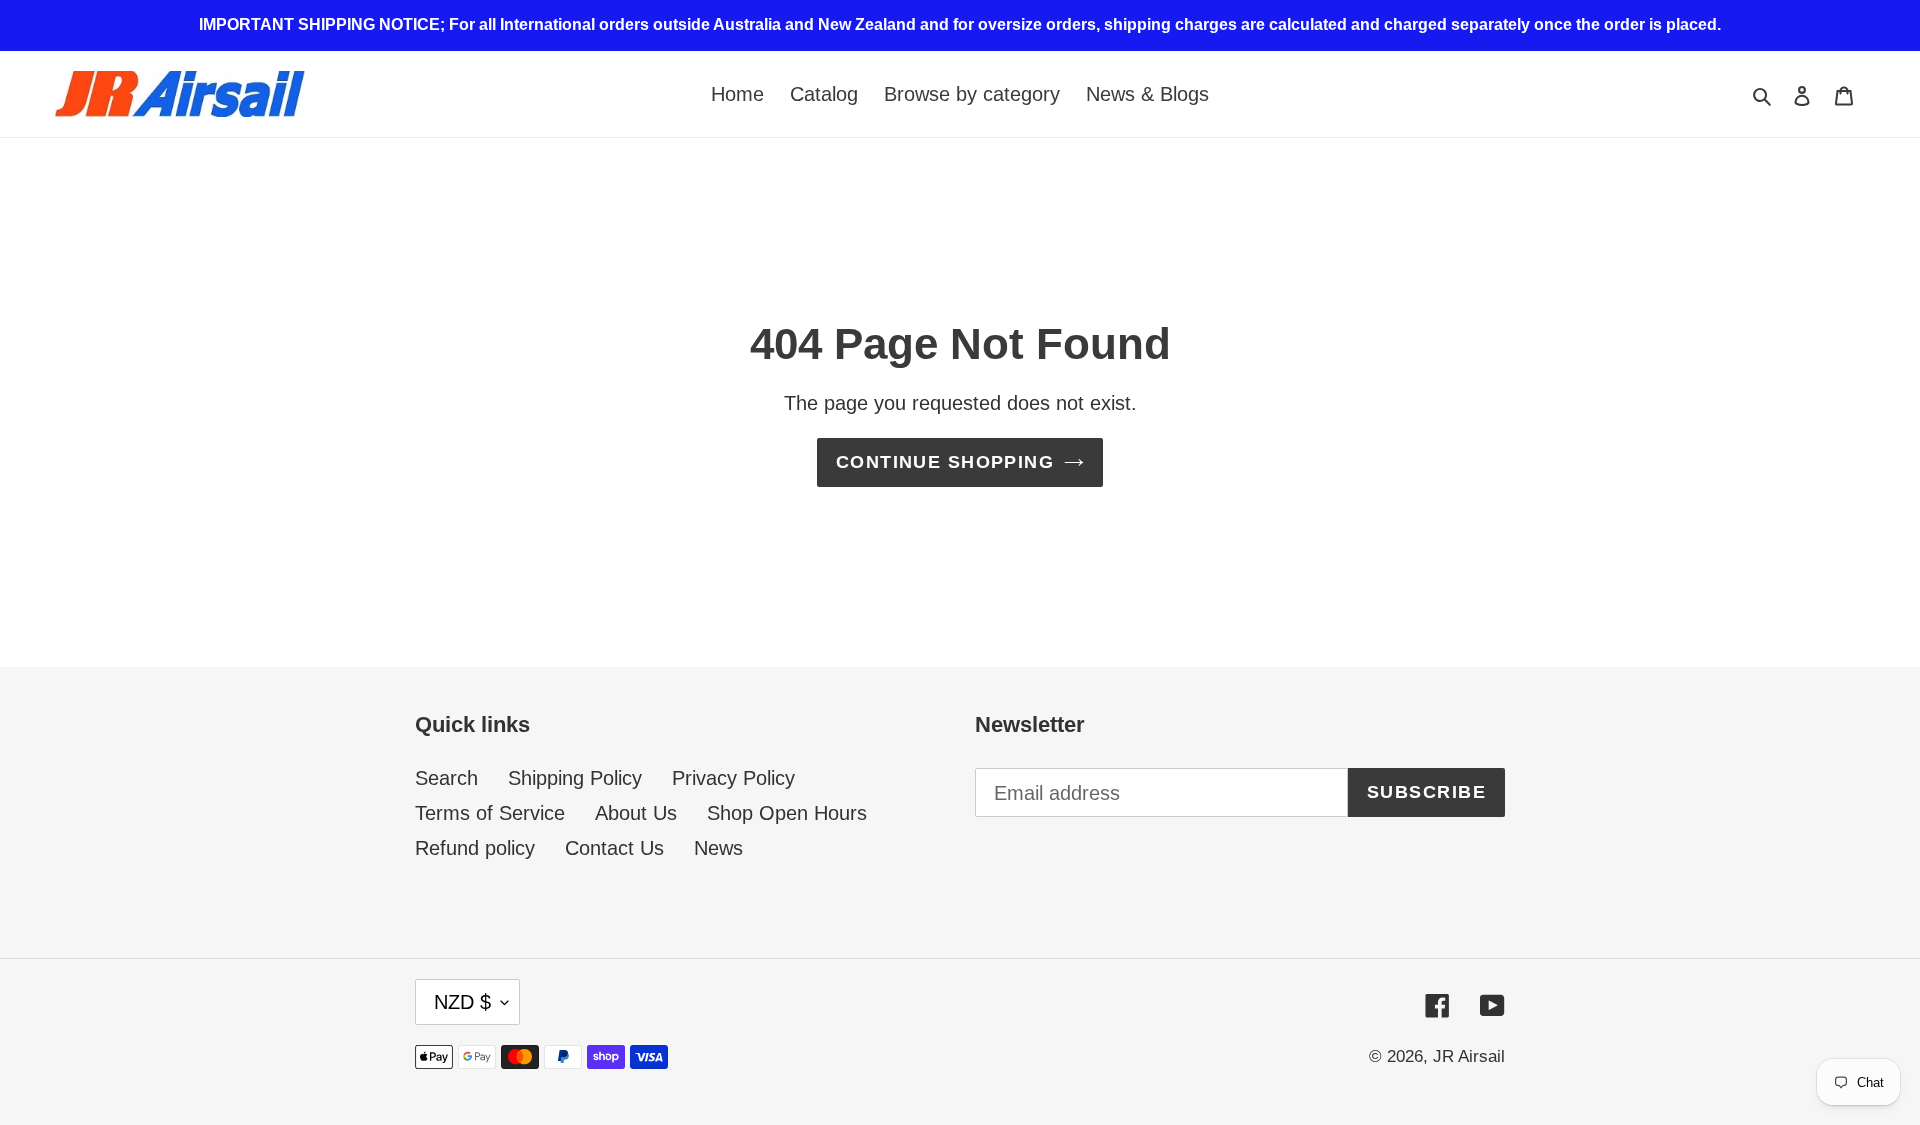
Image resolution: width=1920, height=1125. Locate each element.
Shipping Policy (575, 778)
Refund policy (475, 848)
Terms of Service (490, 813)
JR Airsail (1469, 1056)
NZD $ (462, 1002)
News (718, 848)
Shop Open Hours (787, 813)
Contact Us (614, 848)
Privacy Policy (733, 778)
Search (446, 778)
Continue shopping (945, 462)
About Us (636, 813)
